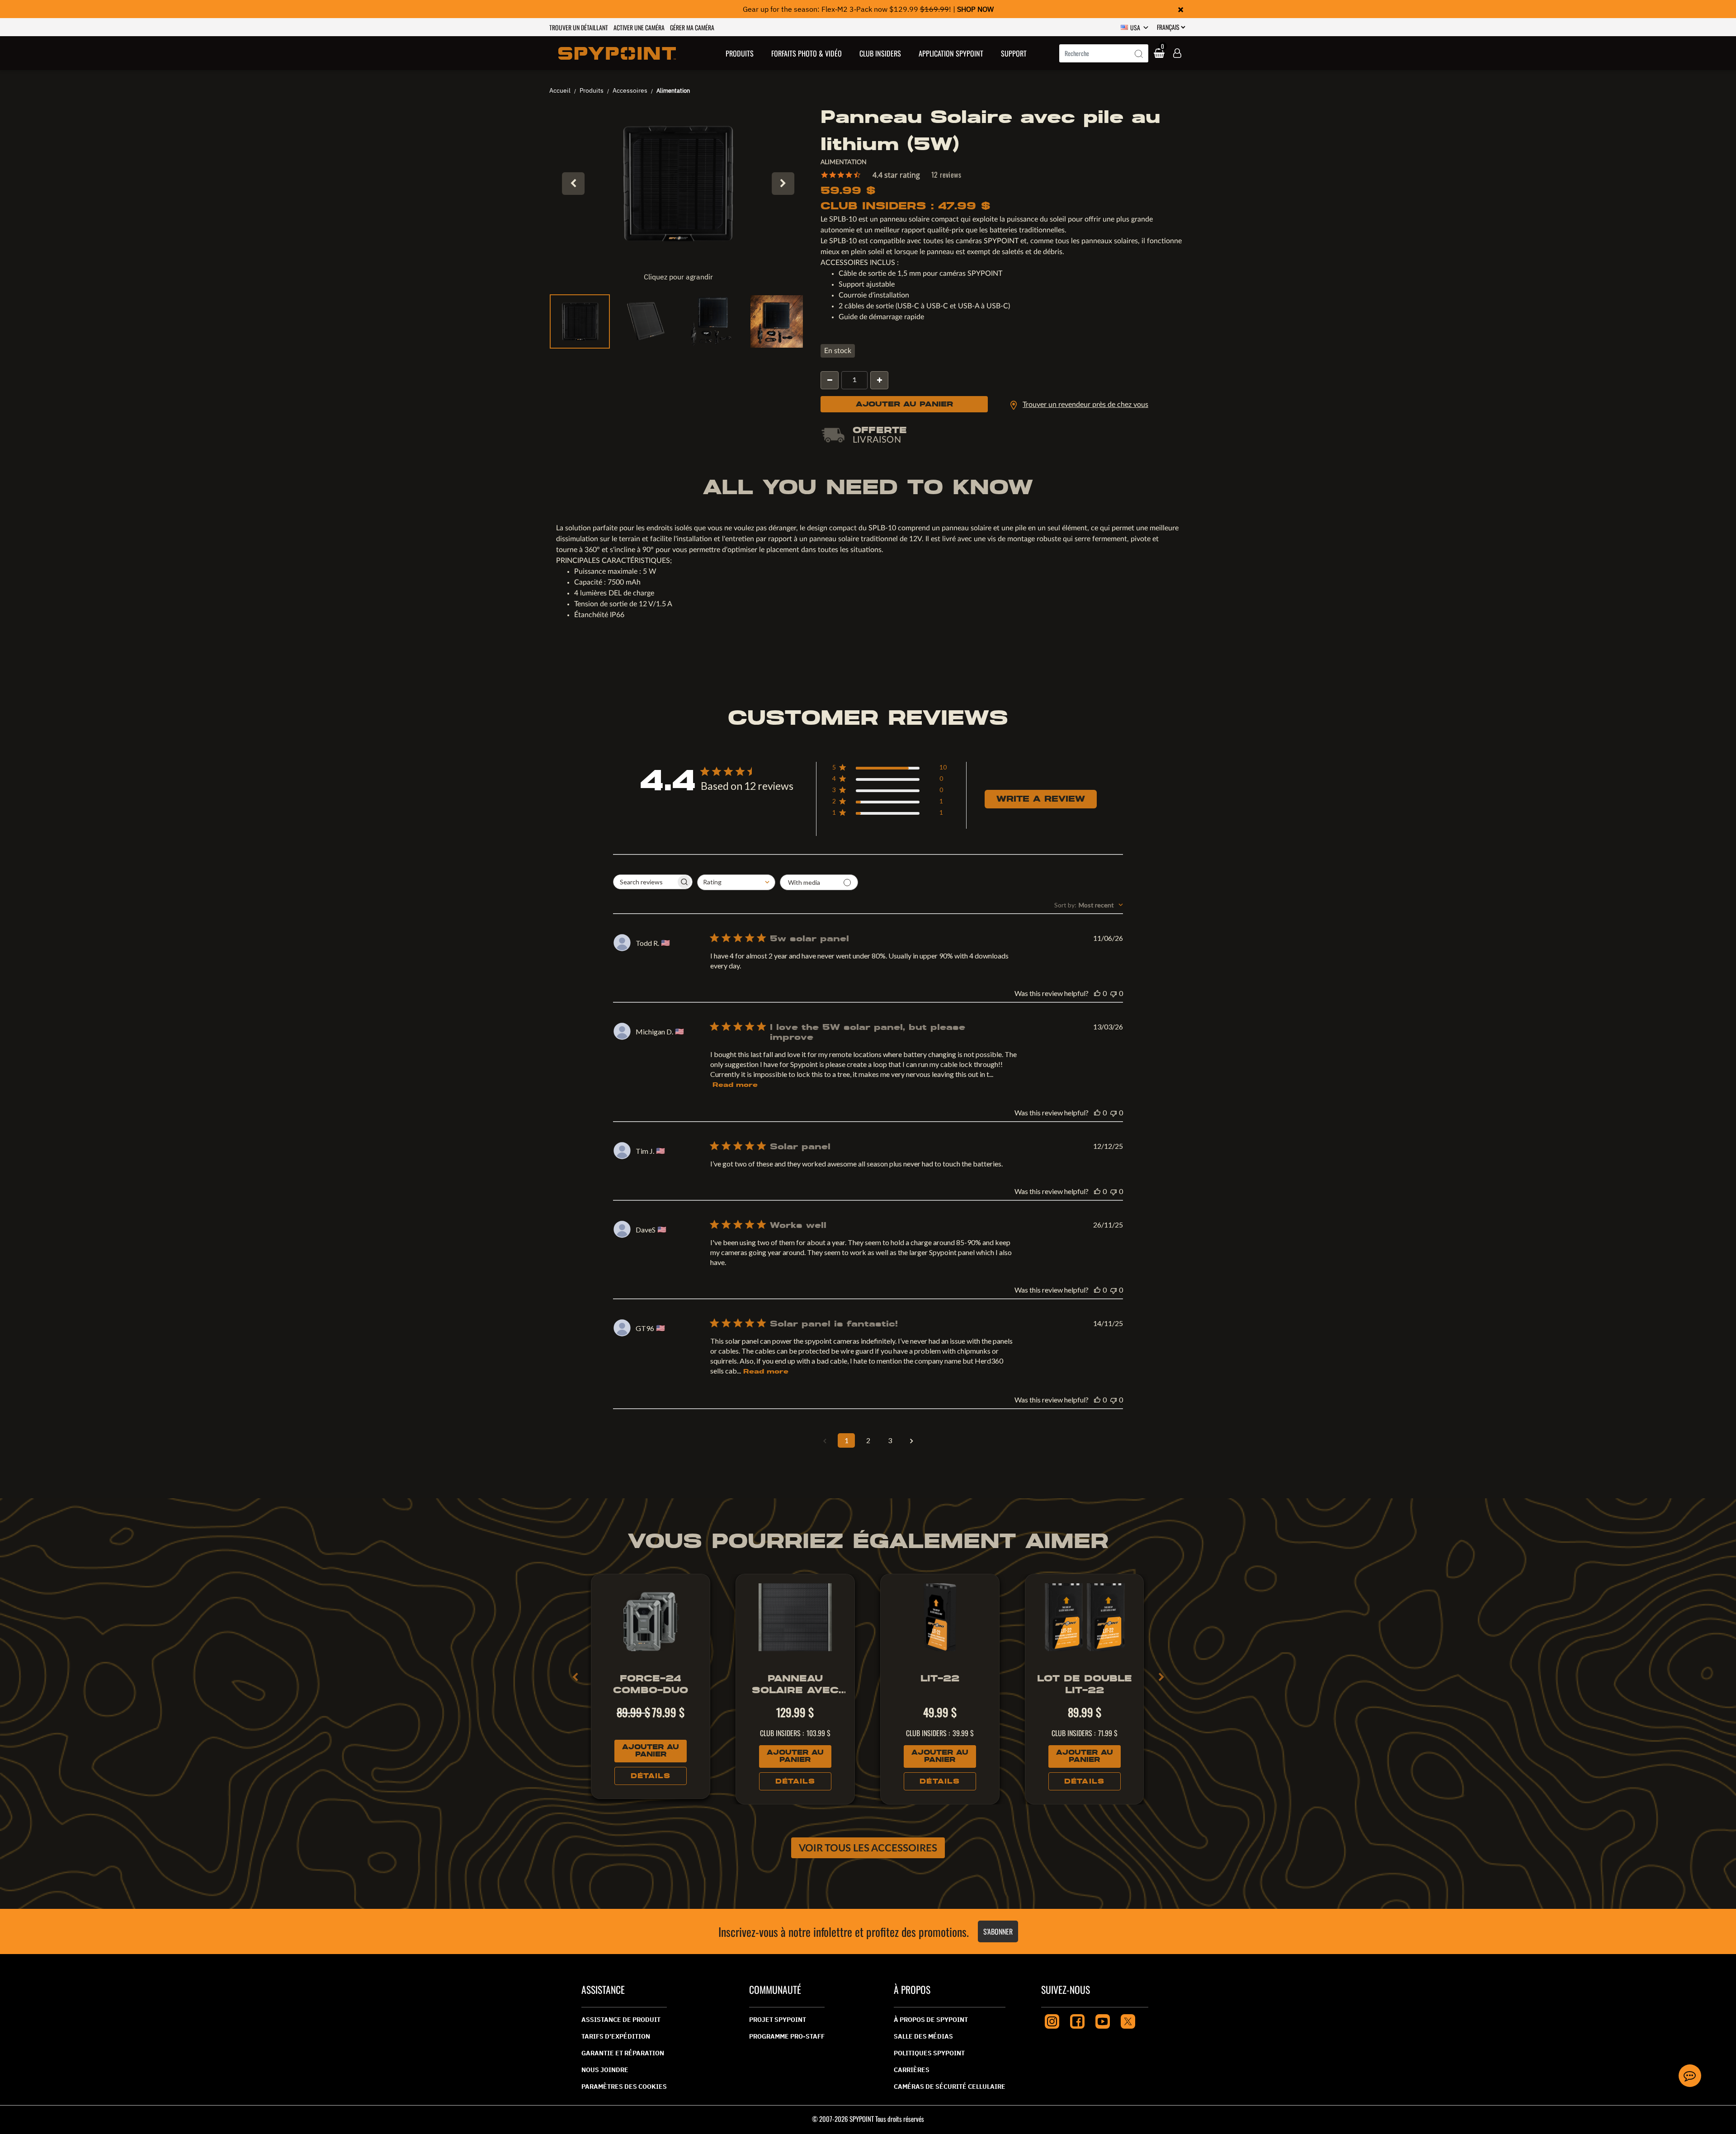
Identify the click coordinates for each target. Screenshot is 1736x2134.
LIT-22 (940, 1678)
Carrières (912, 2070)
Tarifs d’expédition (616, 2036)
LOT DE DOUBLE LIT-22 (1085, 1684)
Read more (735, 1085)
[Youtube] (1103, 2020)
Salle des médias (923, 2036)
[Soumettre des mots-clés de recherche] (1139, 54)
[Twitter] (1128, 2020)
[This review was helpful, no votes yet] (1097, 993)
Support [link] (1014, 53)
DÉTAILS (651, 1776)
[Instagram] (1052, 2020)
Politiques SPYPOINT (929, 2053)
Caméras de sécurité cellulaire (950, 2087)
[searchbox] (645, 882)
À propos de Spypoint (931, 2020)
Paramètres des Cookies (624, 2087)
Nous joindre (605, 2070)
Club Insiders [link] (880, 53)
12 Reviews (946, 175)
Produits (592, 90)
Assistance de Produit (621, 2020)
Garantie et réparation (623, 2053)
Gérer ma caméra (692, 27)
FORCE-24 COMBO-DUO (651, 1684)
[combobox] (1104, 53)
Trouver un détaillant (579, 27)
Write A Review (1041, 799)
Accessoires (630, 90)
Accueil (560, 90)
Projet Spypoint (778, 2020)
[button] (740, 53)
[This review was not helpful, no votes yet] (1113, 993)
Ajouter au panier (904, 404)
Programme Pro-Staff (787, 2036)
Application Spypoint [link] (951, 53)
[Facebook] (1077, 2020)
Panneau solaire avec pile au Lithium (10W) (795, 1684)
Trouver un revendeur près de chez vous (1085, 405)
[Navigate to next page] (911, 1440)
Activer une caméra (639, 27)
